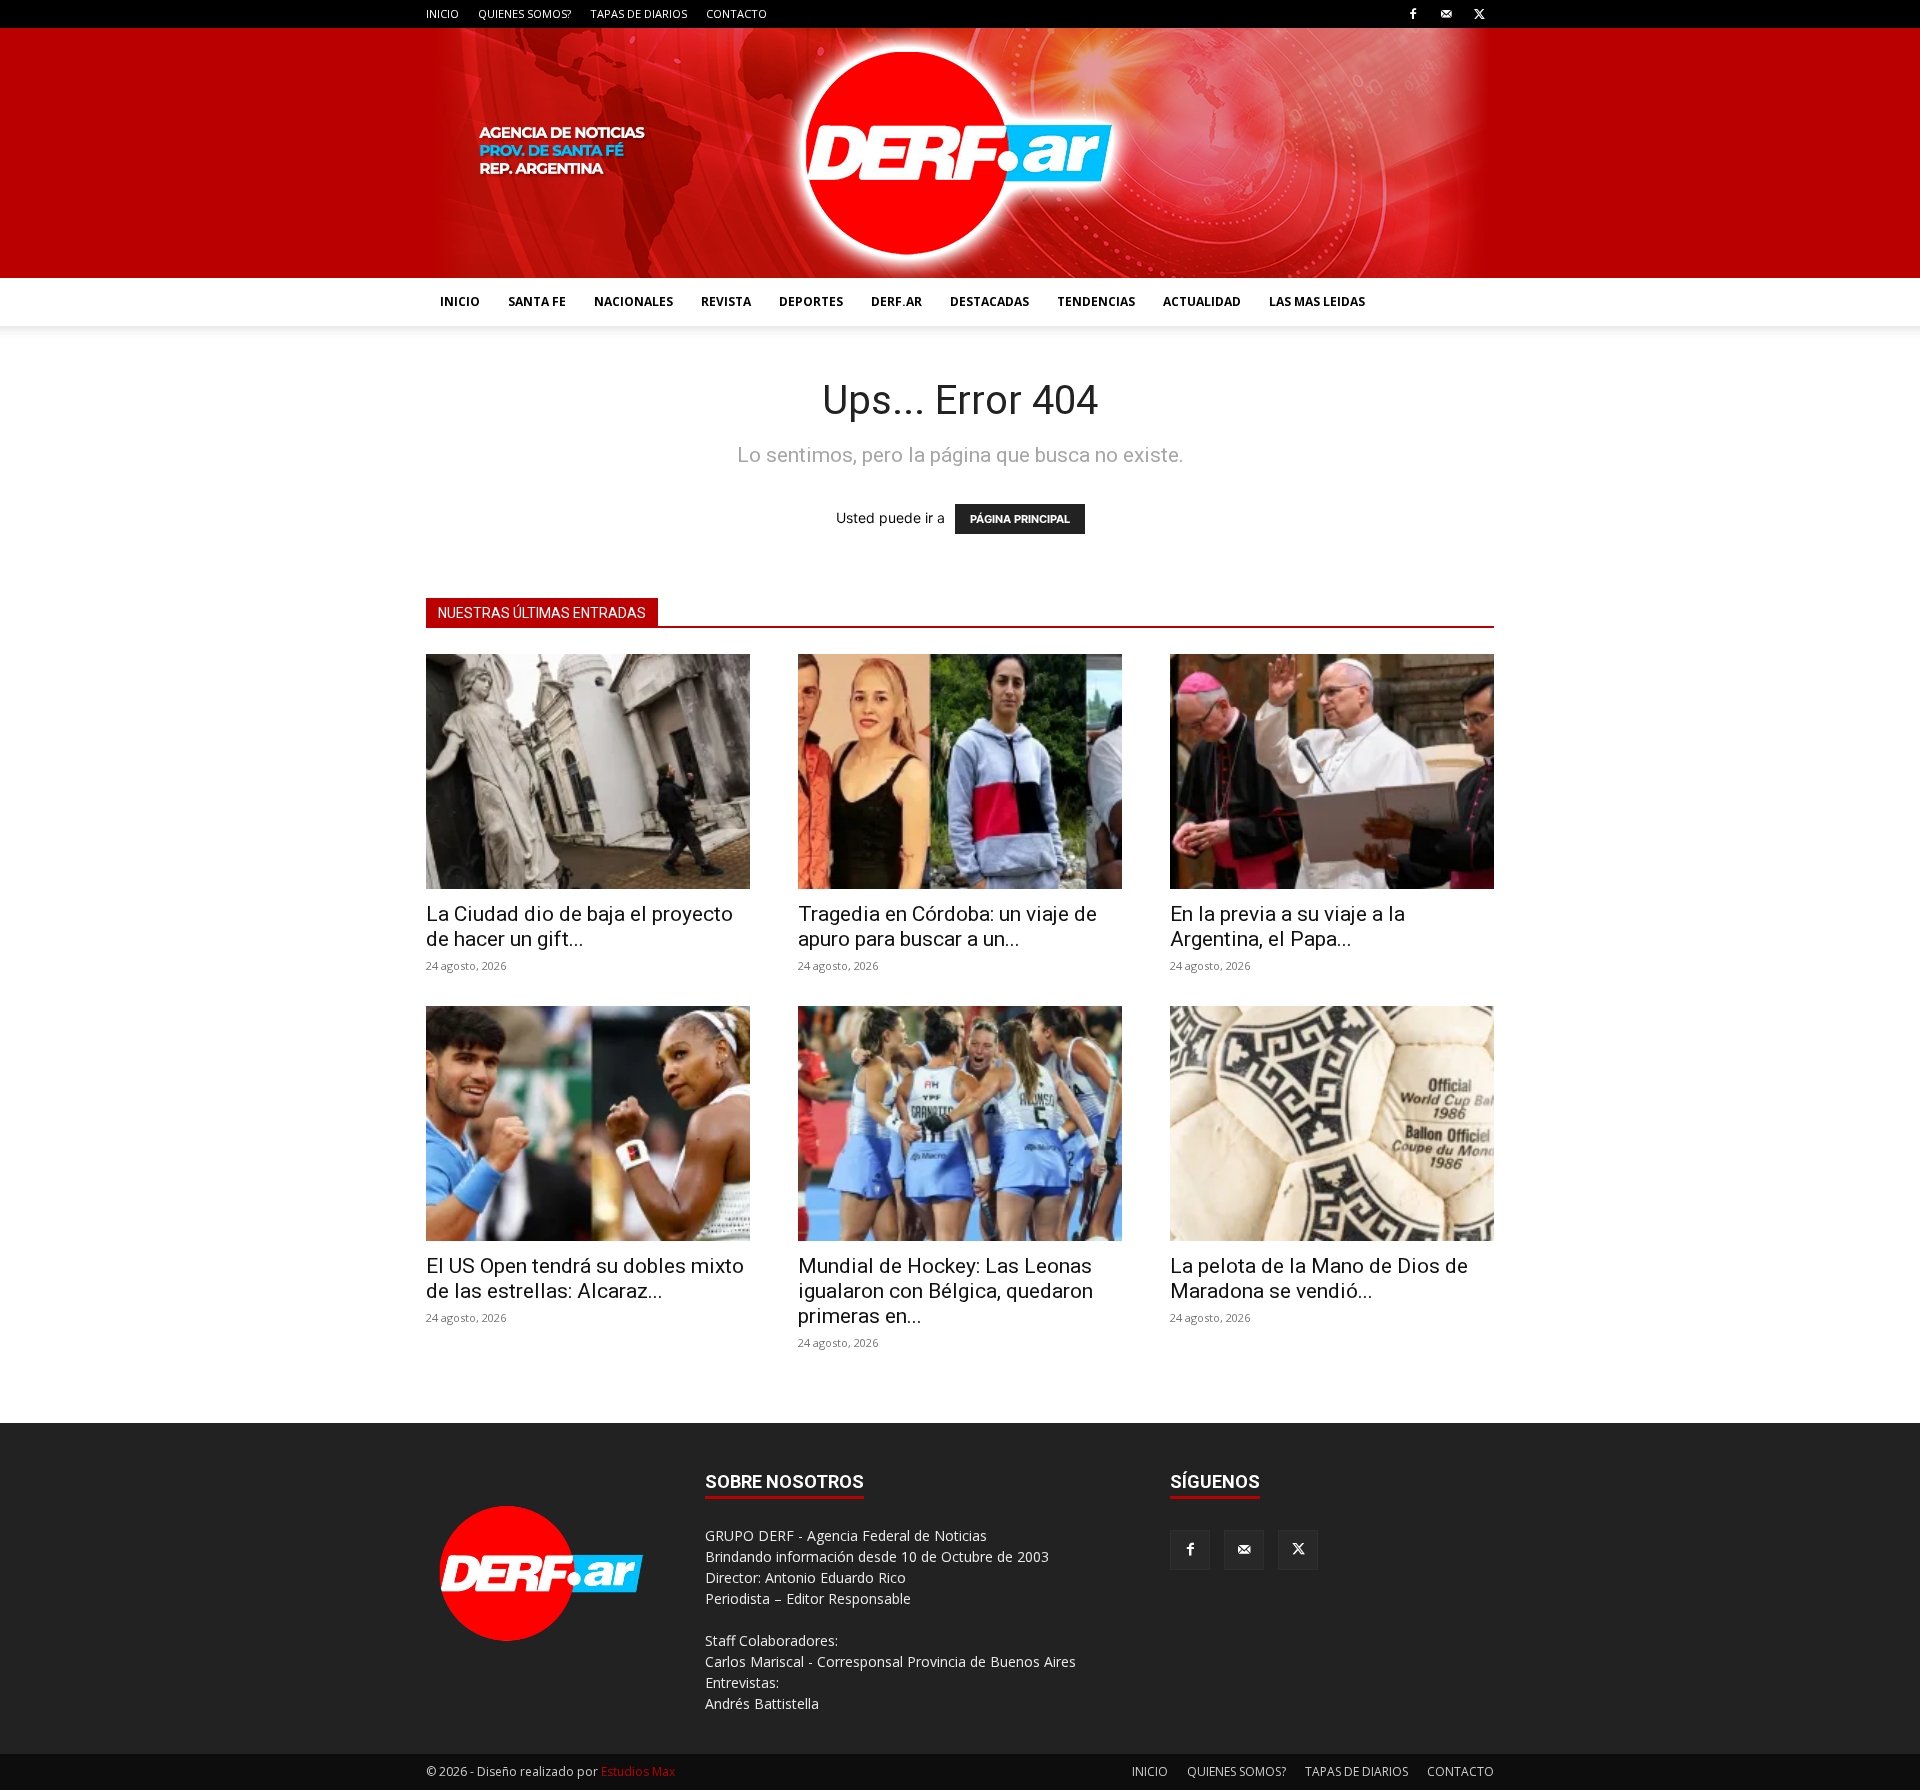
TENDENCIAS (1096, 301)
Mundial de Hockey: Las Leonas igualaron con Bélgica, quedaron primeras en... (945, 1291)
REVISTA (726, 301)
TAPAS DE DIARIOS (638, 13)
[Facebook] (1413, 14)
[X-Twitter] (1479, 14)
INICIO (442, 13)
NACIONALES (633, 301)
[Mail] (1446, 14)
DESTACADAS (989, 301)
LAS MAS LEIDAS (1317, 301)
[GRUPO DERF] (960, 153)
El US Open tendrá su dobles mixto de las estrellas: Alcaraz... (585, 1278)
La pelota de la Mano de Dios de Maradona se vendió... (1319, 1278)
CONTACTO (736, 13)
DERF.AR (896, 301)
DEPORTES (811, 301)
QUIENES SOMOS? (524, 13)
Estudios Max (638, 1771)
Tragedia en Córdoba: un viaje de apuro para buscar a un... (947, 926)
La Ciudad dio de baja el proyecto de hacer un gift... (579, 926)
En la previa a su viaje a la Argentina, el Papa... (1287, 926)
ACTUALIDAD (1202, 301)
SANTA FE (537, 301)
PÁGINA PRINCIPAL (1020, 519)
